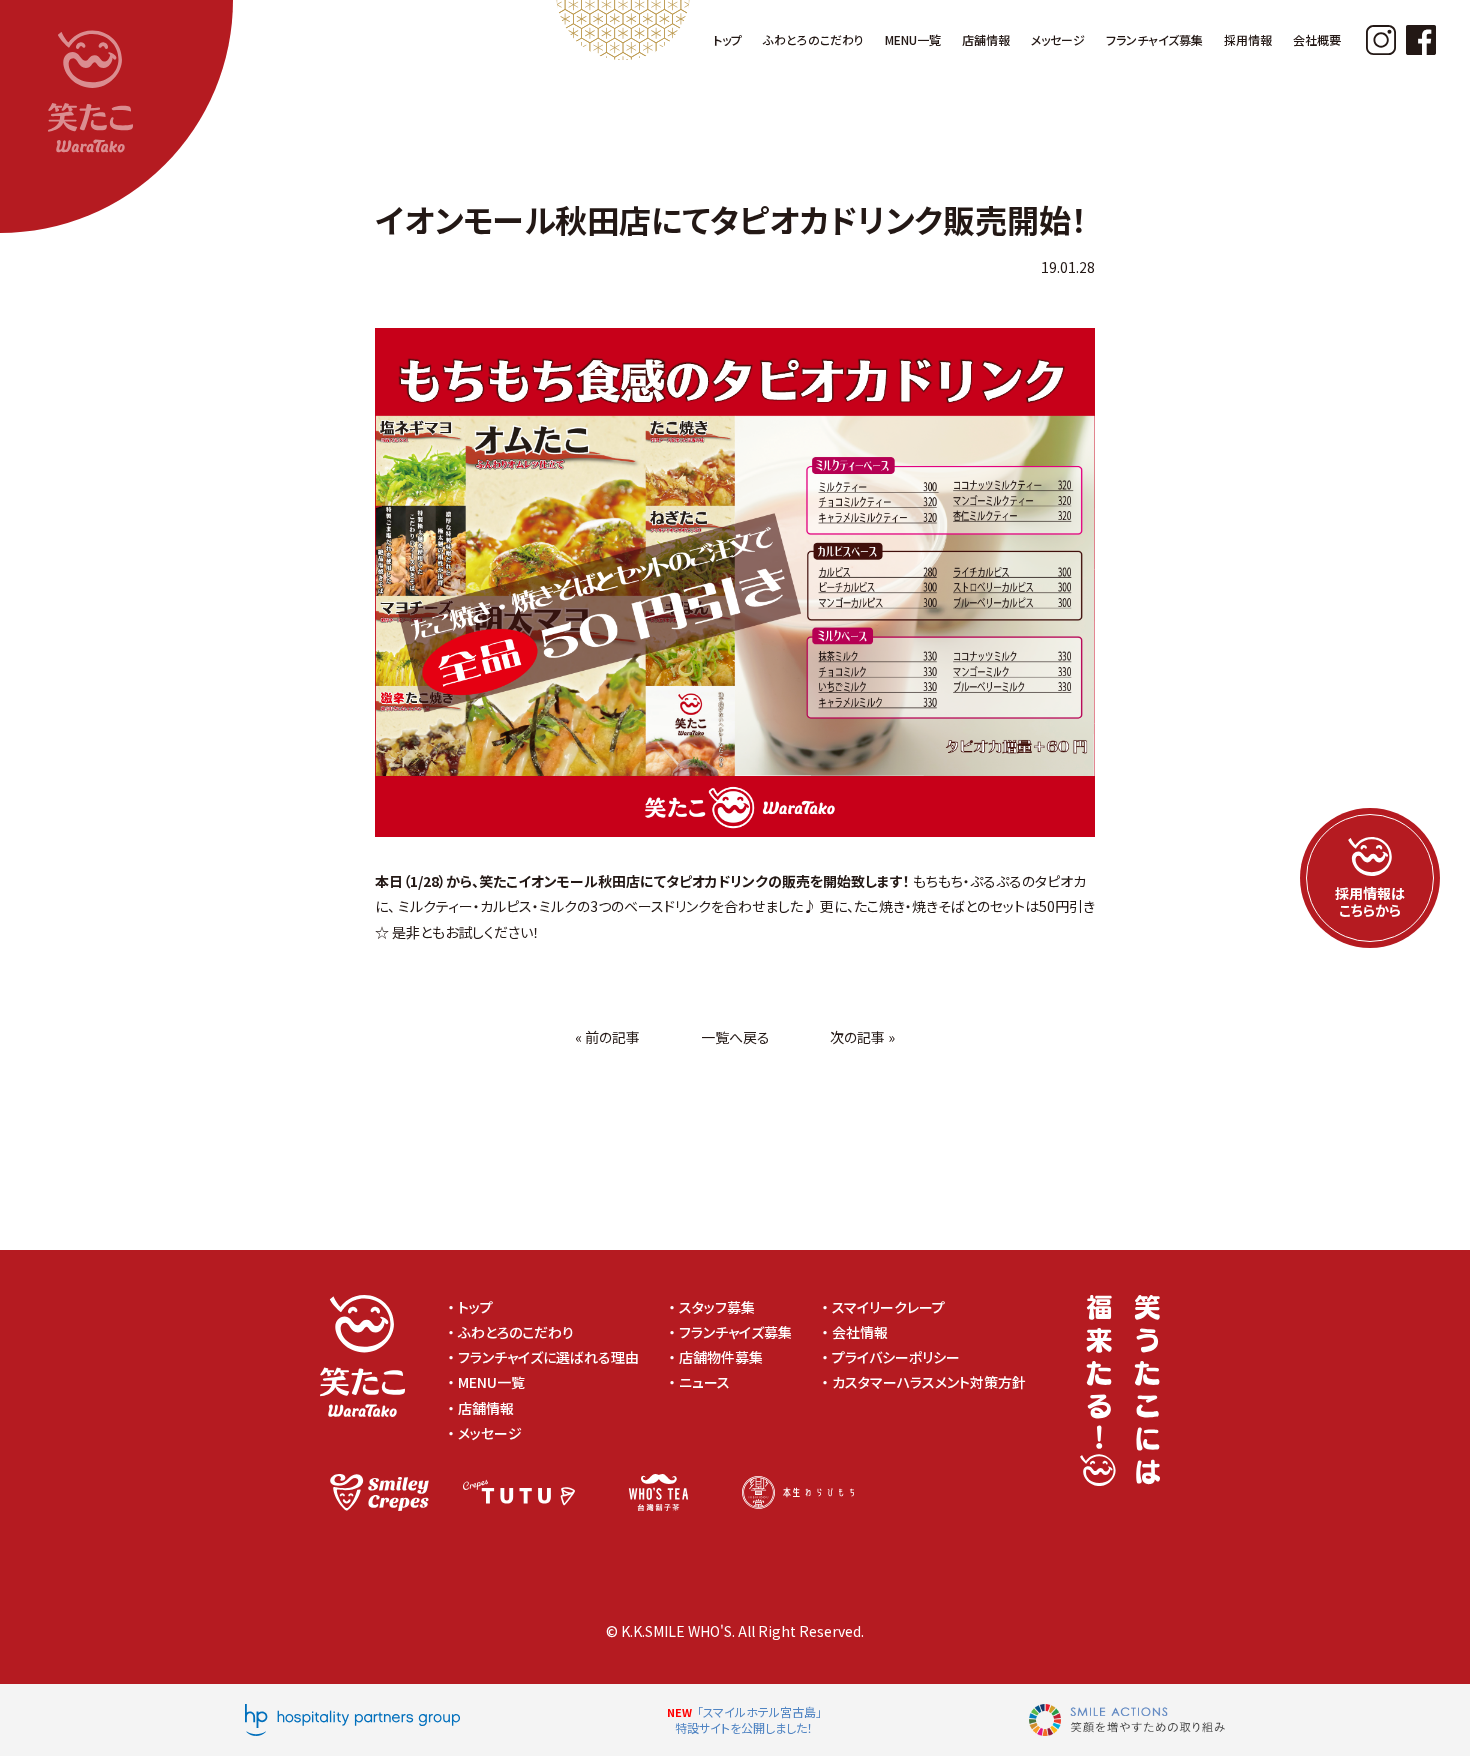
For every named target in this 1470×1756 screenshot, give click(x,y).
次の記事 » (862, 1037)
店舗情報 (486, 1408)
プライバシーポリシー (903, 1357)
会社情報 (860, 1332)
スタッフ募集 (717, 1307)
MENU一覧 (491, 1382)
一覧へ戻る (735, 1037)
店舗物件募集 (721, 1357)
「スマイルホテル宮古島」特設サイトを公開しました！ (748, 1719)
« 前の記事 (607, 1037)
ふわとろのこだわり (516, 1332)
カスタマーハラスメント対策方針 (936, 1382)
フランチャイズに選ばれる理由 (548, 1357)
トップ (475, 1307)
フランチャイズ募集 (735, 1332)
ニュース (704, 1382)
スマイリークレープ (888, 1307)
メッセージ (490, 1433)
